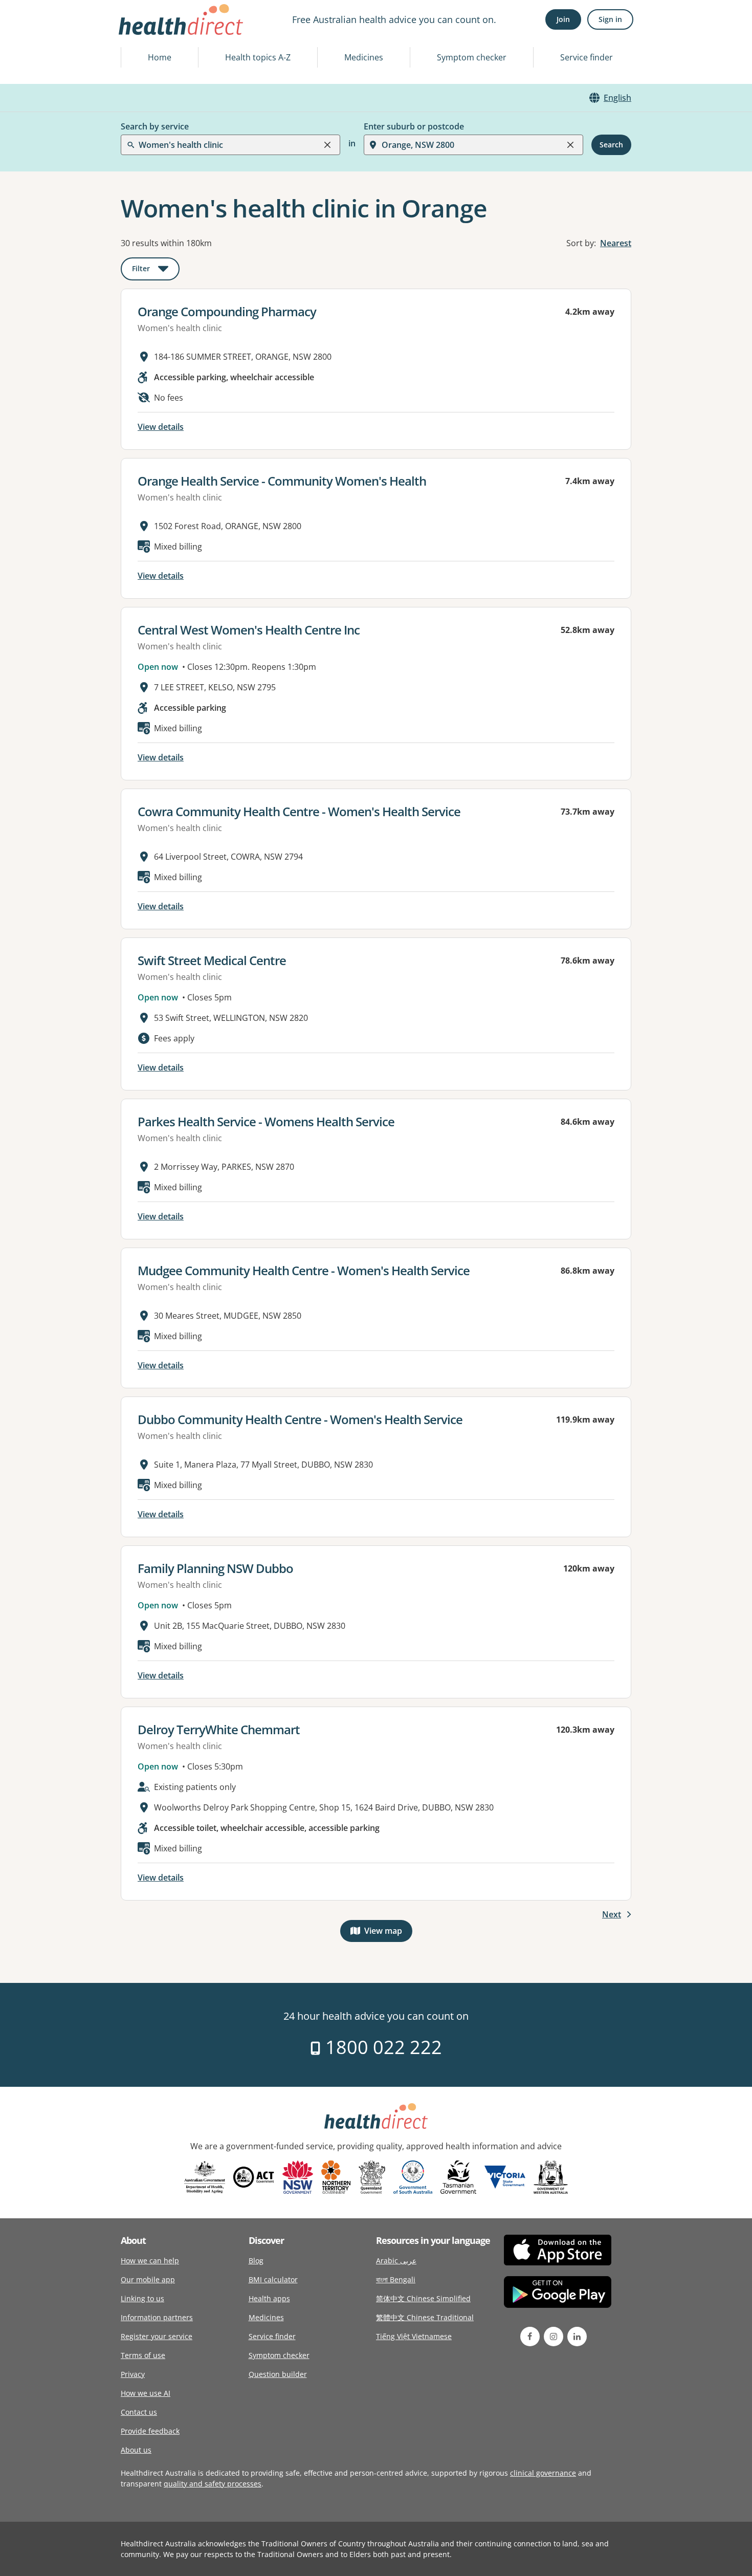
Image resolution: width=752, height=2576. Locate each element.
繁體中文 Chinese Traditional (425, 2317)
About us (136, 2450)
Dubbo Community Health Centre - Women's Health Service (300, 1419)
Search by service (155, 126)
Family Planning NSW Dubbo (215, 1568)
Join (563, 19)
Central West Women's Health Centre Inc (249, 630)
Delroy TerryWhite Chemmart (219, 1729)
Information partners (157, 2317)
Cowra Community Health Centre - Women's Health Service (299, 811)
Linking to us (142, 2298)
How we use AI (146, 2393)
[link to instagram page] (554, 2337)
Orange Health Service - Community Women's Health (282, 481)
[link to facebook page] (530, 2337)
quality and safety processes (213, 2484)
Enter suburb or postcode (414, 126)
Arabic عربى (396, 2261)
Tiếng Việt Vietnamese (414, 2336)
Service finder (587, 57)
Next (612, 1914)
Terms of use (143, 2355)
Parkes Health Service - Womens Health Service (266, 1121)
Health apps (269, 2298)
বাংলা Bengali (396, 2279)
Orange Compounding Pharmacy (227, 311)
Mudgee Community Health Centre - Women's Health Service (304, 1270)
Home (160, 57)
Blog (256, 2261)
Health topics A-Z (258, 57)
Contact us (139, 2412)
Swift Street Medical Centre (212, 960)
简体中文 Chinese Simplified (423, 2298)
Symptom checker (472, 57)
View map (388, 1933)
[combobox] (140, 33)
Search (611, 145)
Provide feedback (150, 2431)
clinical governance (543, 2473)
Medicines (364, 57)
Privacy (133, 2374)
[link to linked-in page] (577, 2337)
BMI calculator (273, 2279)
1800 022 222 (381, 2047)
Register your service (157, 2336)
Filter (156, 270)
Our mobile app (148, 2279)
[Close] (327, 145)
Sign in (610, 19)
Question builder (278, 2374)
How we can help (150, 2261)
